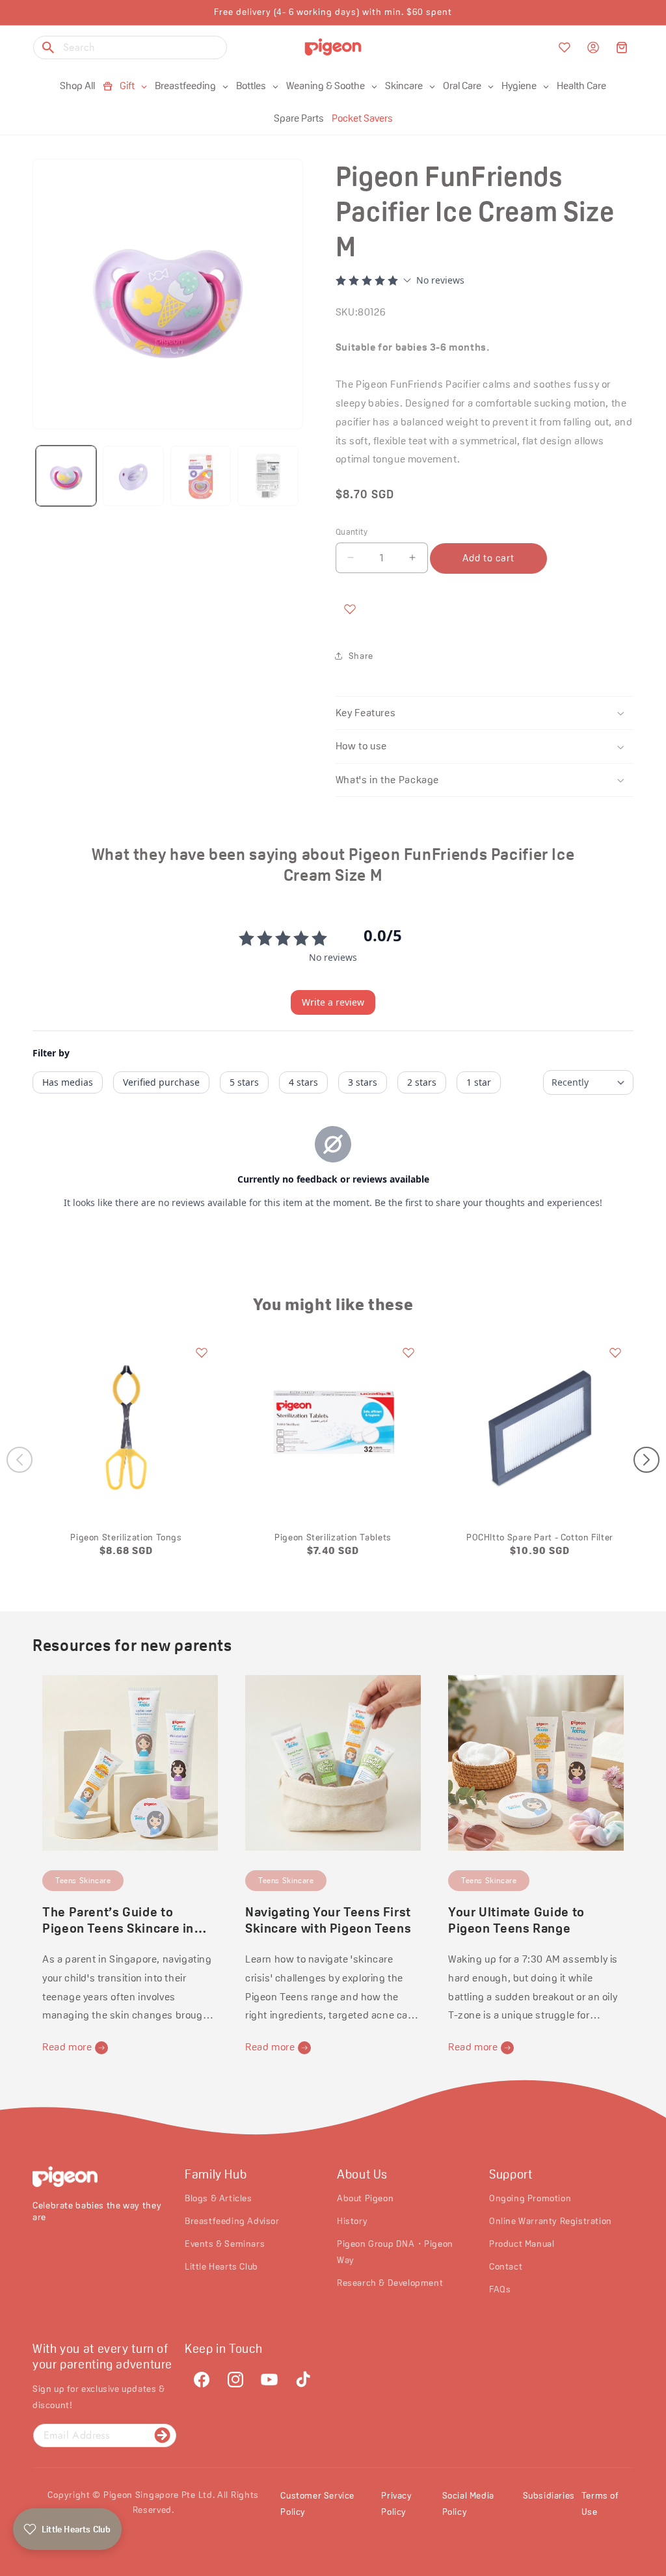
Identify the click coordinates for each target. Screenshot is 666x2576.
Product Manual (522, 2244)
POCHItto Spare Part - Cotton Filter (540, 1537)
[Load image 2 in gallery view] (133, 476)
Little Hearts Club (221, 2266)
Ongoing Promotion (530, 2198)
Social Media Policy (468, 2503)
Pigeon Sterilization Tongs (126, 1537)
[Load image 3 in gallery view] (201, 476)
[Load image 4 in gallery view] (268, 476)
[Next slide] (646, 1460)
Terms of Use (600, 2503)
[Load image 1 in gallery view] (66, 476)
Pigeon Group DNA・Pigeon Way (395, 2252)
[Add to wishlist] (350, 609)
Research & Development (390, 2283)
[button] (622, 47)
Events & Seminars (225, 2244)
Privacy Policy (396, 2503)
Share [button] (361, 656)
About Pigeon (365, 2198)
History (352, 2221)
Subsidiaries (549, 2495)
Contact (506, 2266)
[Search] (48, 47)
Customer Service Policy (317, 2503)
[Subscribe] (162, 2435)
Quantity (352, 532)
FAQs (500, 2289)
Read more (67, 2047)
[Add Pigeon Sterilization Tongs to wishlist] (202, 1352)
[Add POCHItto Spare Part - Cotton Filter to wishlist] (615, 1352)
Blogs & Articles (219, 2198)
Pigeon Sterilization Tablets (333, 1537)
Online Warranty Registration (551, 2221)
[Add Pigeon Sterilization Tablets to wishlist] (408, 1352)
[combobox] (130, 47)
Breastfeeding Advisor (232, 2221)
